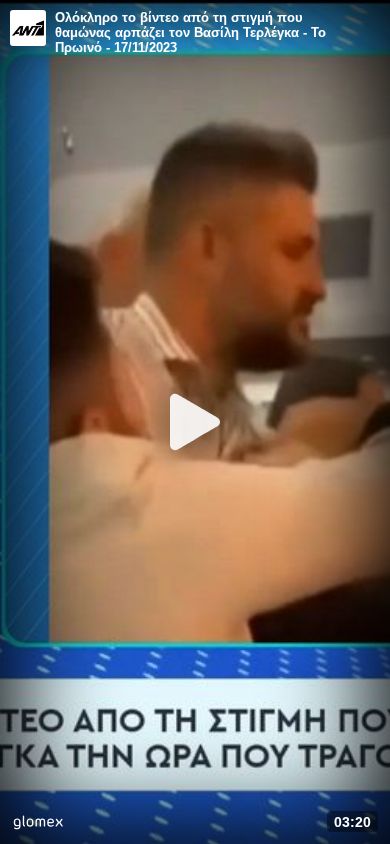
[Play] (195, 422)
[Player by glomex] (38, 824)
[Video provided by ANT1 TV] (28, 28)
